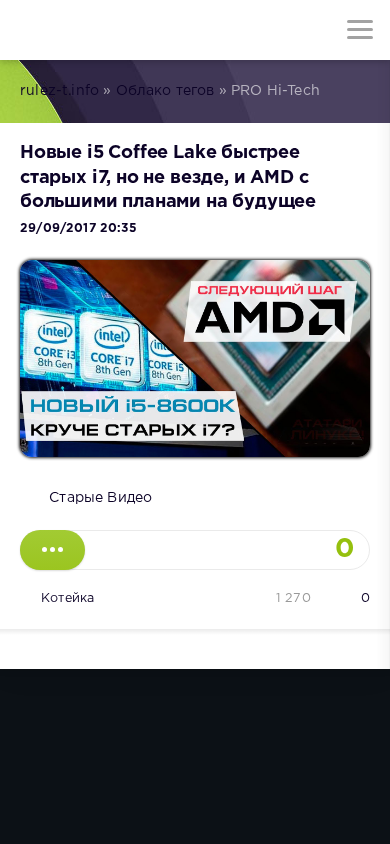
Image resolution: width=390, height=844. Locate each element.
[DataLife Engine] (30, 30)
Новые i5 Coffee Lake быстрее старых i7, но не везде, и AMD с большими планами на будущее (168, 177)
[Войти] (90, 30)
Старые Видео (100, 498)
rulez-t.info (59, 91)
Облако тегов (165, 91)
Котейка (67, 598)
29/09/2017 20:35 (78, 228)
